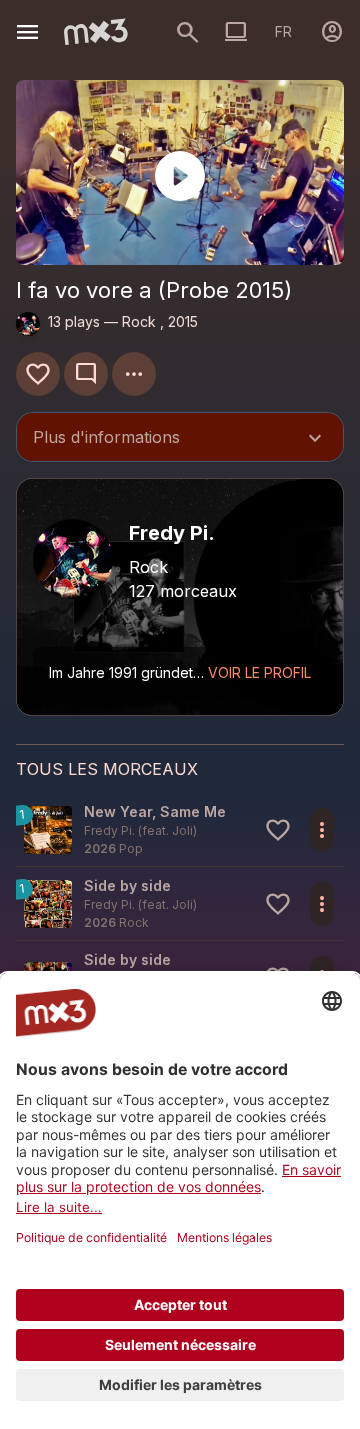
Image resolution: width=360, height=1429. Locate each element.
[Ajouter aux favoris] (38, 374)
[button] (180, 829)
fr (283, 31)
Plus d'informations (180, 439)
